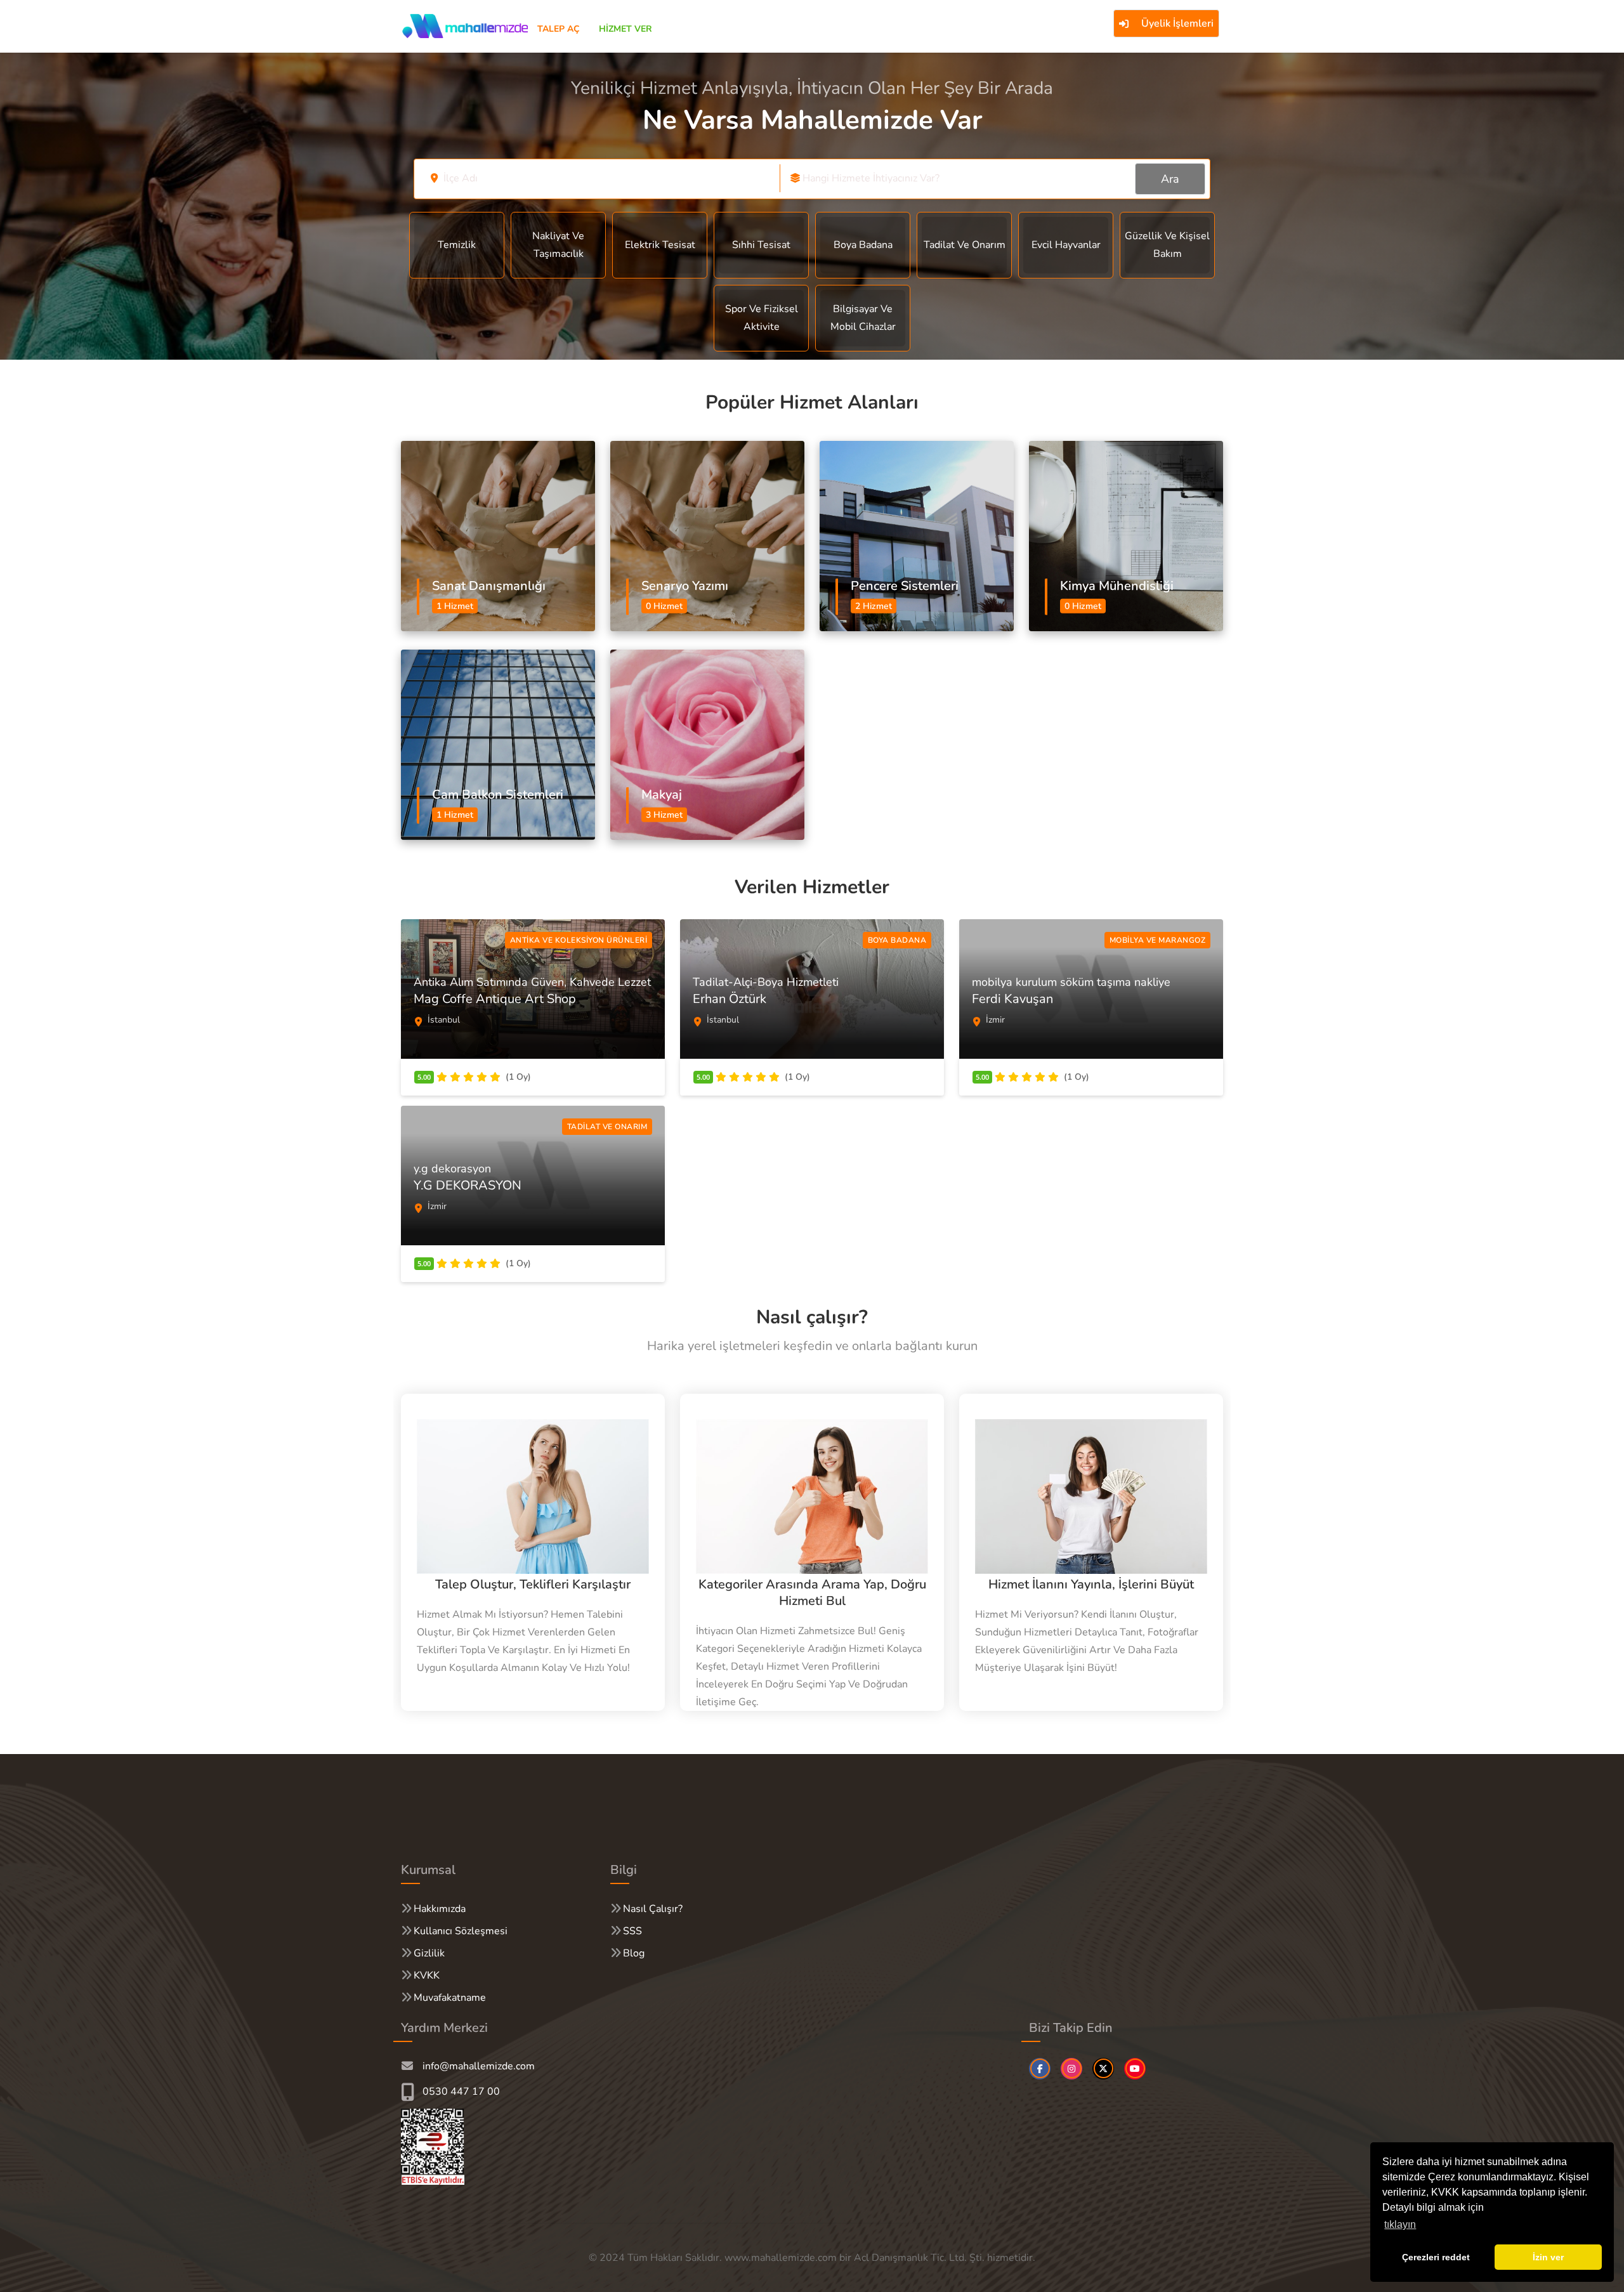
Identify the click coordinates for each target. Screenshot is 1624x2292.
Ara (1170, 179)
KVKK (427, 1975)
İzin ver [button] (1548, 2257)
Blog (634, 1953)
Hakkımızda (440, 1909)
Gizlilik (429, 1953)
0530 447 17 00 (461, 2092)
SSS (632, 1931)
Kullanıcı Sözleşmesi (461, 1931)
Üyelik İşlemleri (1177, 23)
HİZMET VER (625, 29)
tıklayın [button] (1400, 2224)
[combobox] (605, 178)
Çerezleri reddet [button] (1436, 2257)
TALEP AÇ (559, 29)
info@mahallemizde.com (479, 2066)
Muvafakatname (450, 1998)
